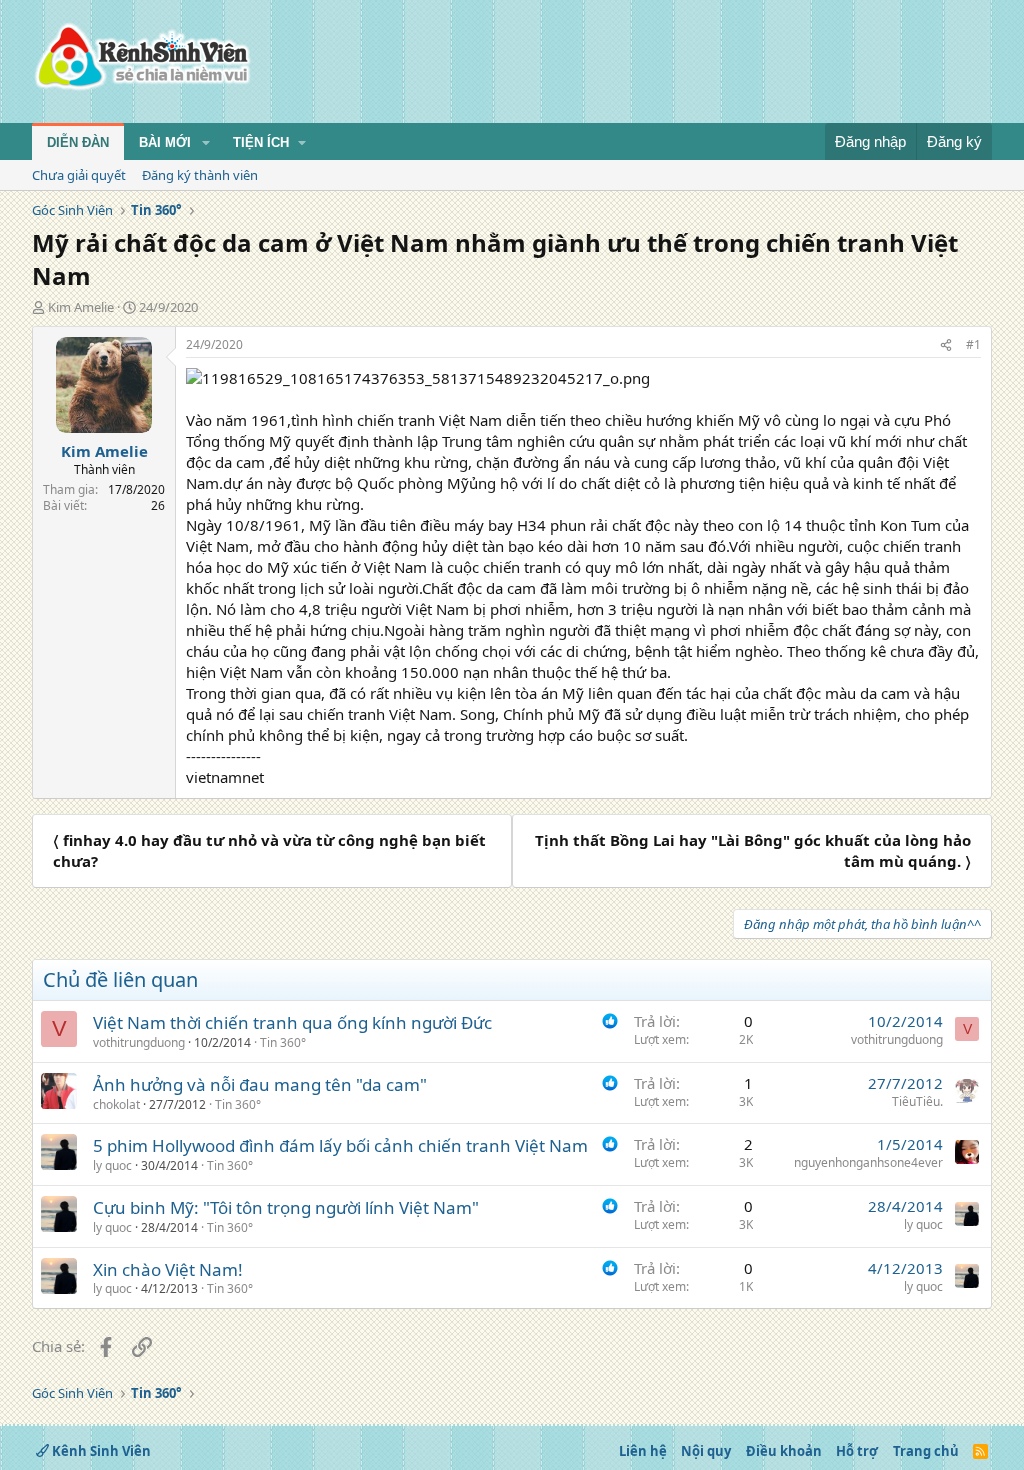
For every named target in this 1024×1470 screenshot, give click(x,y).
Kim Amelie (81, 307)
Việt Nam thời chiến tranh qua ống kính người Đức (292, 1022)
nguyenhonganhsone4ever (868, 1162)
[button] (206, 143)
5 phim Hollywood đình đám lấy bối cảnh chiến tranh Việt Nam (340, 1145)
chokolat (116, 1104)
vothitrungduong (139, 1042)
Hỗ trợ (857, 1451)
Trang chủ (926, 1451)
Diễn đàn (78, 142)
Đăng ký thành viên (200, 175)
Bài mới (165, 142)
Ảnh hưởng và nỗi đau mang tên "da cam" (260, 1084)
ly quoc (112, 1165)
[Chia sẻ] (946, 345)
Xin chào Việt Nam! (168, 1269)
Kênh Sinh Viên (100, 1451)
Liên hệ (643, 1451)
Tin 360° (283, 1042)
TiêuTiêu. (917, 1101)
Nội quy (706, 1451)
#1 (973, 344)
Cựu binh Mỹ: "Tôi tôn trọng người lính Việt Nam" (286, 1207)
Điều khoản (784, 1451)
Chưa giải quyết (79, 175)
